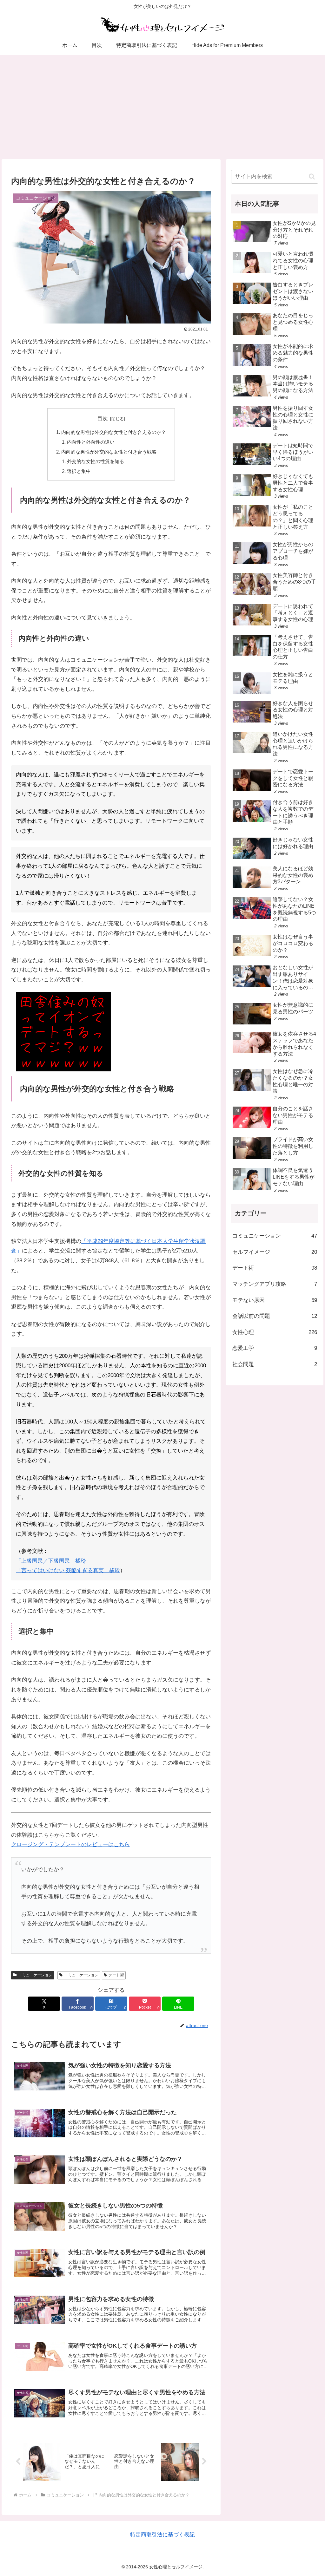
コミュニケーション (35, 1975)
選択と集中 (79, 471)
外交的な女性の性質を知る (96, 461)
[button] (312, 177)
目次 (103, 418)
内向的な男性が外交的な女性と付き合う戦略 (109, 452)
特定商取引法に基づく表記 (162, 2535)
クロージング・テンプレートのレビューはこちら (70, 1844)
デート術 (116, 1975)
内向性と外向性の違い (91, 442)
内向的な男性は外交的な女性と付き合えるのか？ (114, 432)
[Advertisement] (162, 107)
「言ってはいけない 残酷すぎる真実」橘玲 (68, 1570)
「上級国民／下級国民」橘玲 (51, 1561)
